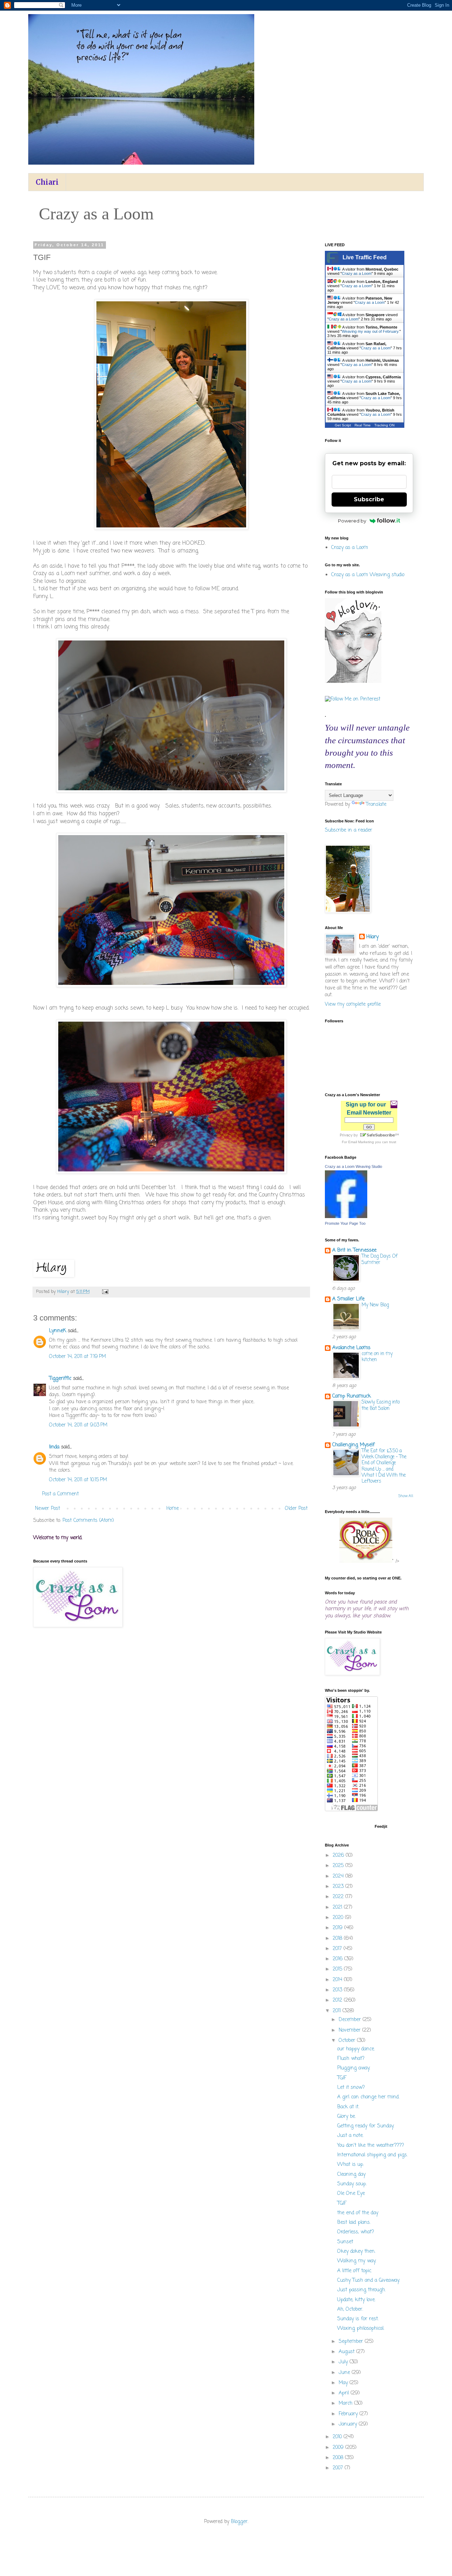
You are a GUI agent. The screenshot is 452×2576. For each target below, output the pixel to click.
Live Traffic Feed (365, 257)
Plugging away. (354, 2068)
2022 (339, 1897)
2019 (338, 1928)
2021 (338, 1907)
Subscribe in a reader (349, 830)
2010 (338, 2437)
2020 (339, 1918)
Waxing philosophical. (361, 2329)
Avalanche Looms (351, 1348)
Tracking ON (384, 425)
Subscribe (369, 499)
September (352, 2342)
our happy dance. (356, 2049)
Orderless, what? (356, 2232)
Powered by (352, 521)
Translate (376, 805)
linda (54, 1447)
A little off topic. (355, 2271)
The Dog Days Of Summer (380, 1259)
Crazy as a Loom (357, 273)
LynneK (58, 1331)
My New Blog (375, 1305)
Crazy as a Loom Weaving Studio (353, 1166)
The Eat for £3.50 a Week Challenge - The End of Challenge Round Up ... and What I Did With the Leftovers (384, 1466)
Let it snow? (351, 2088)
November (350, 2030)
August (347, 2352)
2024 (339, 1876)
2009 (339, 2448)
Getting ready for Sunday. (366, 2126)
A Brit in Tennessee (354, 1250)
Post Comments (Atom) (88, 1521)
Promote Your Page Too (345, 1223)
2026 (339, 1856)
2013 (338, 1990)
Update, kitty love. (356, 2300)
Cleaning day (351, 2175)
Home (173, 1509)
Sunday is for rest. (358, 2319)
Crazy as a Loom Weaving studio (368, 575)
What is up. (350, 2165)
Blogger (239, 2522)
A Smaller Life (348, 1299)
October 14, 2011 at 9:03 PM (78, 1425)
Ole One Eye (351, 2194)
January (349, 2424)
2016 (338, 1959)
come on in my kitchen (377, 1357)
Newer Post (47, 1509)
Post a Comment (60, 1494)
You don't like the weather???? (371, 2146)
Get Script (343, 425)
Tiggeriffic (60, 1379)
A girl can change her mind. (368, 2097)
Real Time (363, 425)
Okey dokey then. (356, 2252)
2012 (338, 2000)
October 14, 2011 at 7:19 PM (78, 1357)
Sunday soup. (352, 2184)
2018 (338, 1939)
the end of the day (358, 2213)
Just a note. (350, 2136)
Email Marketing (361, 1142)
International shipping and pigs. (372, 2155)
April (345, 2393)
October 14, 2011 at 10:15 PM (78, 1480)
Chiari (47, 182)
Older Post (296, 1509)
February (349, 2414)
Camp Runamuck (352, 1396)
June (345, 2373)
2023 (339, 1887)
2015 (338, 1969)
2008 (339, 2458)
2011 (338, 2011)
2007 (339, 2468)
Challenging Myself (353, 1445)
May (344, 2383)
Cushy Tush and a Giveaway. (368, 2280)
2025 (339, 1866)
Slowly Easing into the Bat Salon (381, 1405)
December (351, 2020)
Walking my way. (357, 2261)
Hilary (372, 937)
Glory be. (346, 2117)
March (346, 2403)
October (348, 2041)
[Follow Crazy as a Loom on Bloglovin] (353, 682)
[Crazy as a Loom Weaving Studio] (346, 1217)
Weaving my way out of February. (371, 331)
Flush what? (351, 2059)
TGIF (342, 2078)
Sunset (345, 2242)
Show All (406, 1496)
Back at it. (348, 2107)
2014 (338, 1980)
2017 (338, 1949)
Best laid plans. (354, 2223)
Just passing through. (361, 2290)
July (344, 2362)
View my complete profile (353, 1005)
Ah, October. (350, 2309)
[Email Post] (105, 1292)
